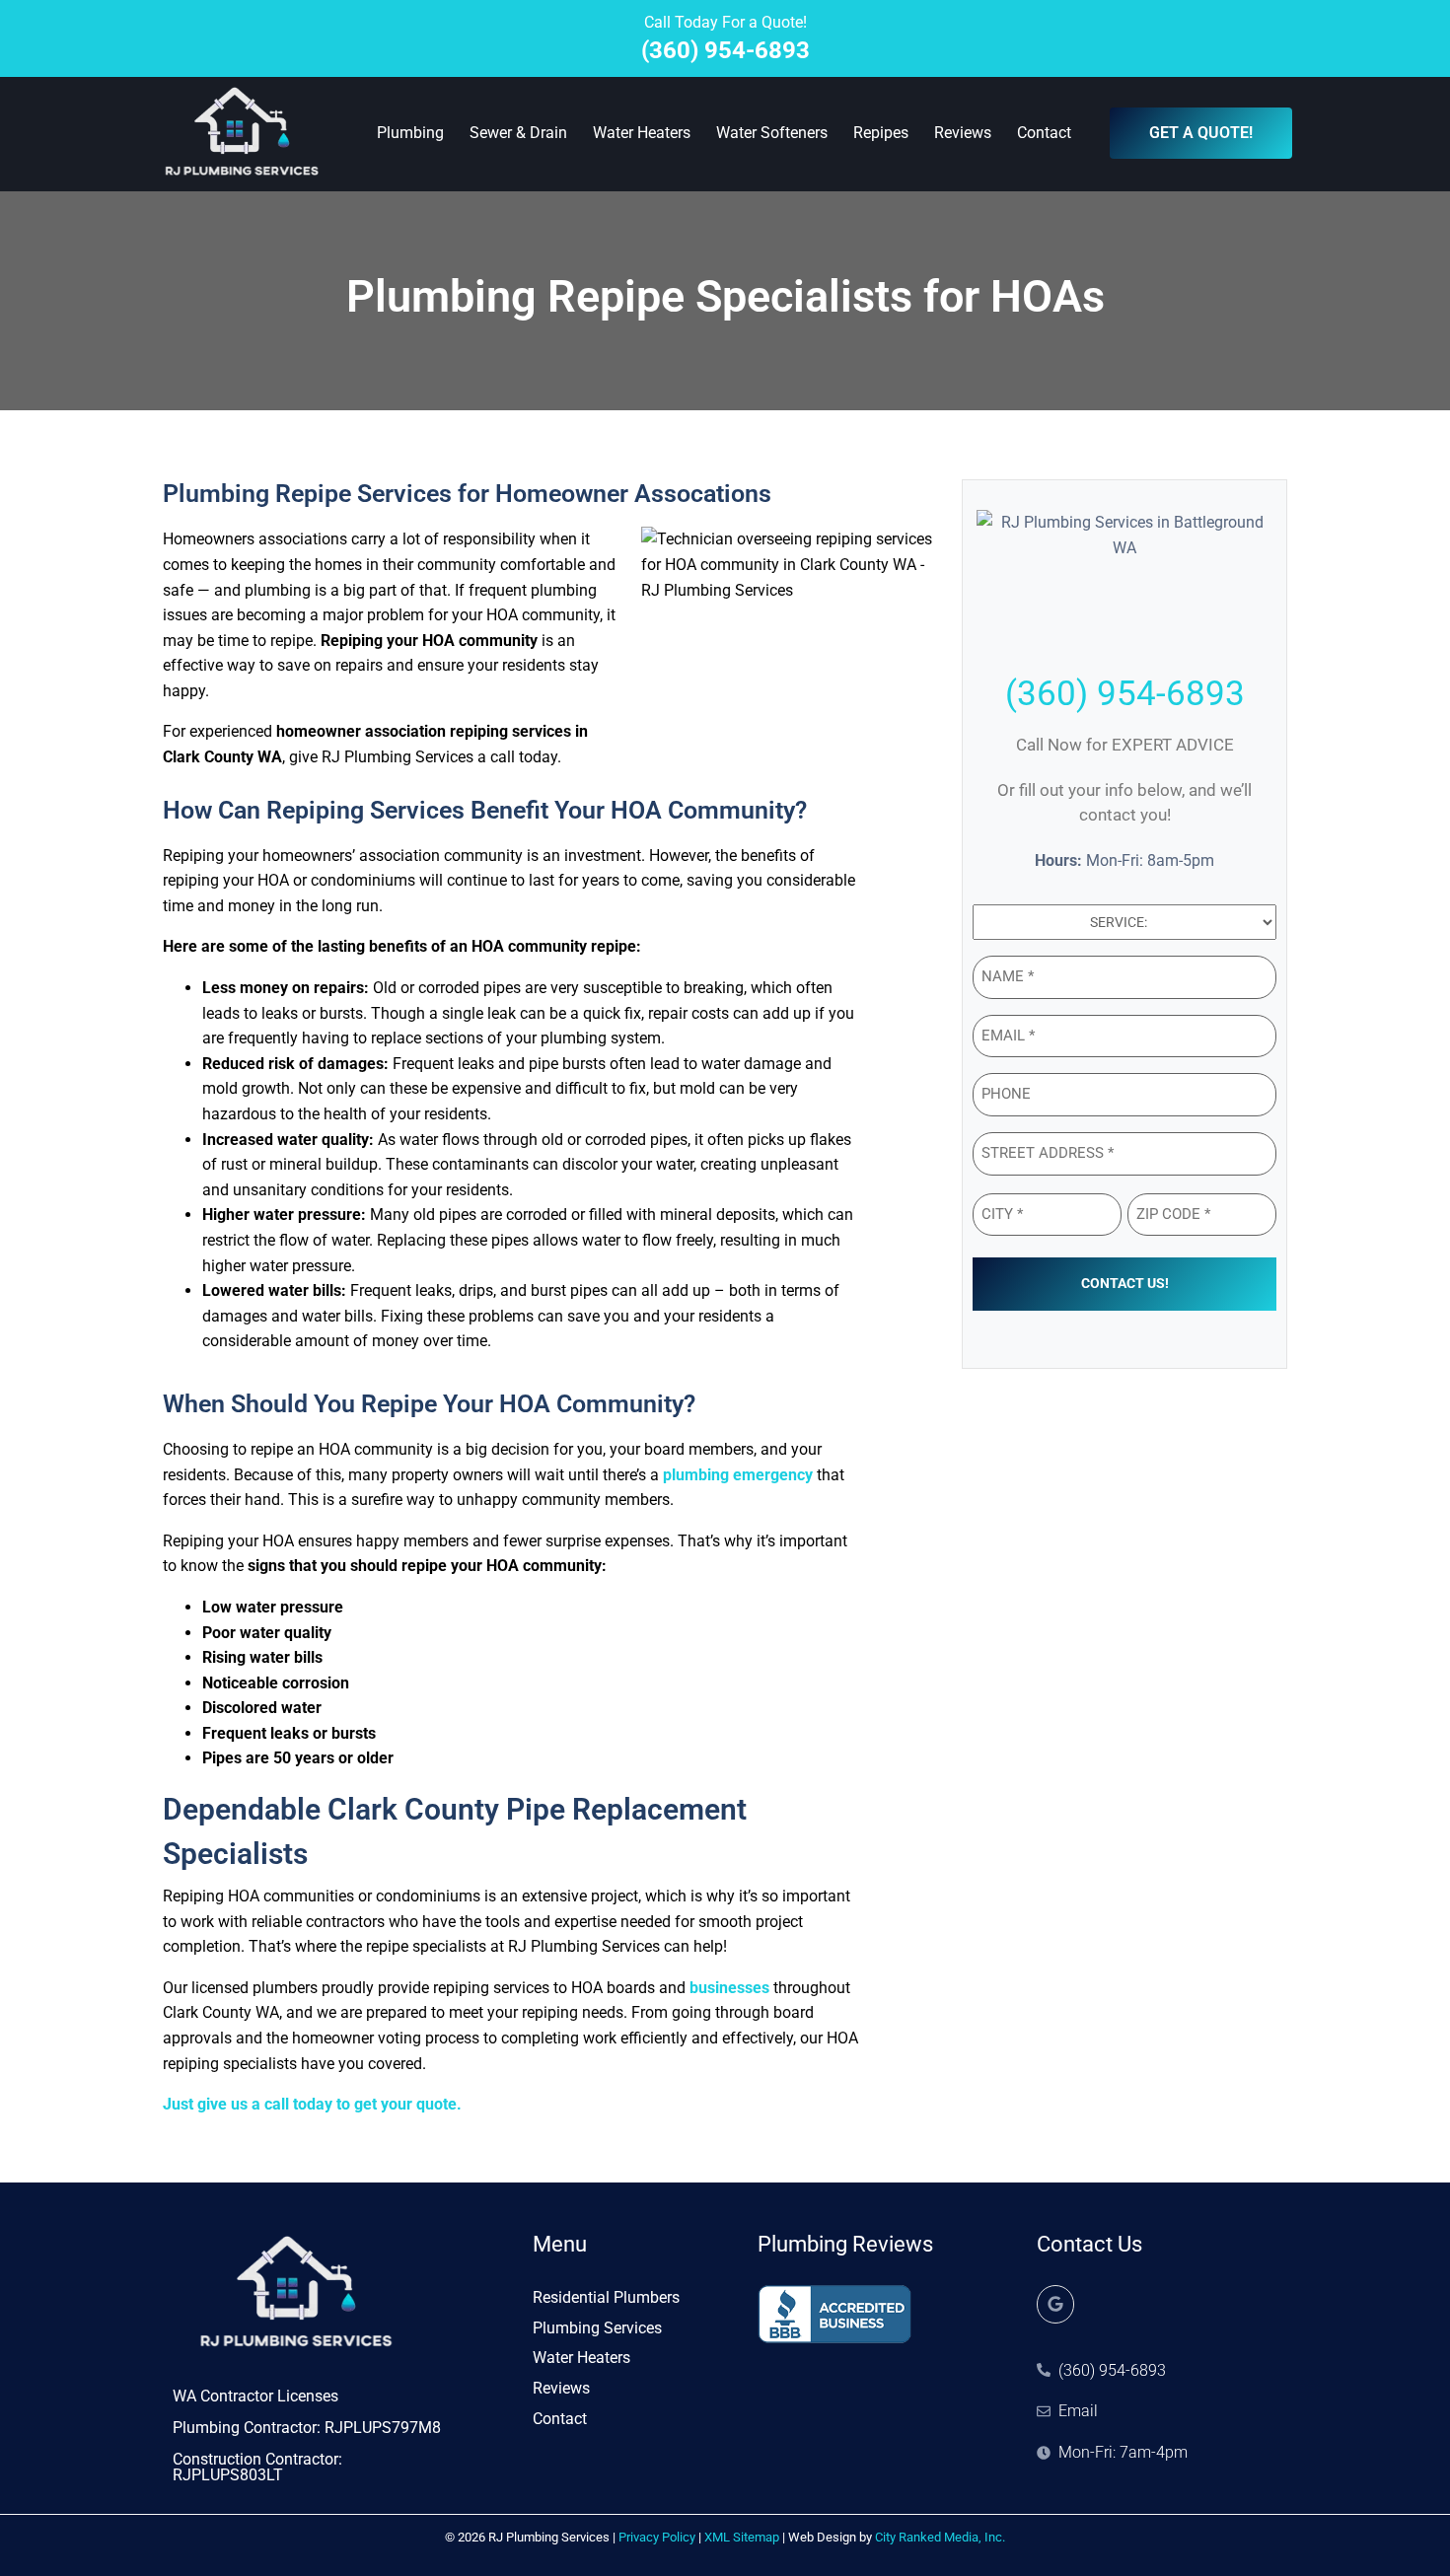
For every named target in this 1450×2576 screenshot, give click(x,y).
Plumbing (410, 133)
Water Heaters (642, 133)
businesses (729, 1988)
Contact (1044, 133)
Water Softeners (772, 133)
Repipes (881, 133)
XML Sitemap (742, 2537)
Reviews (963, 133)
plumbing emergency (738, 1475)
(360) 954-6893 (725, 50)
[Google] (1055, 2304)
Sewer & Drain (518, 133)
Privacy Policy (657, 2537)
